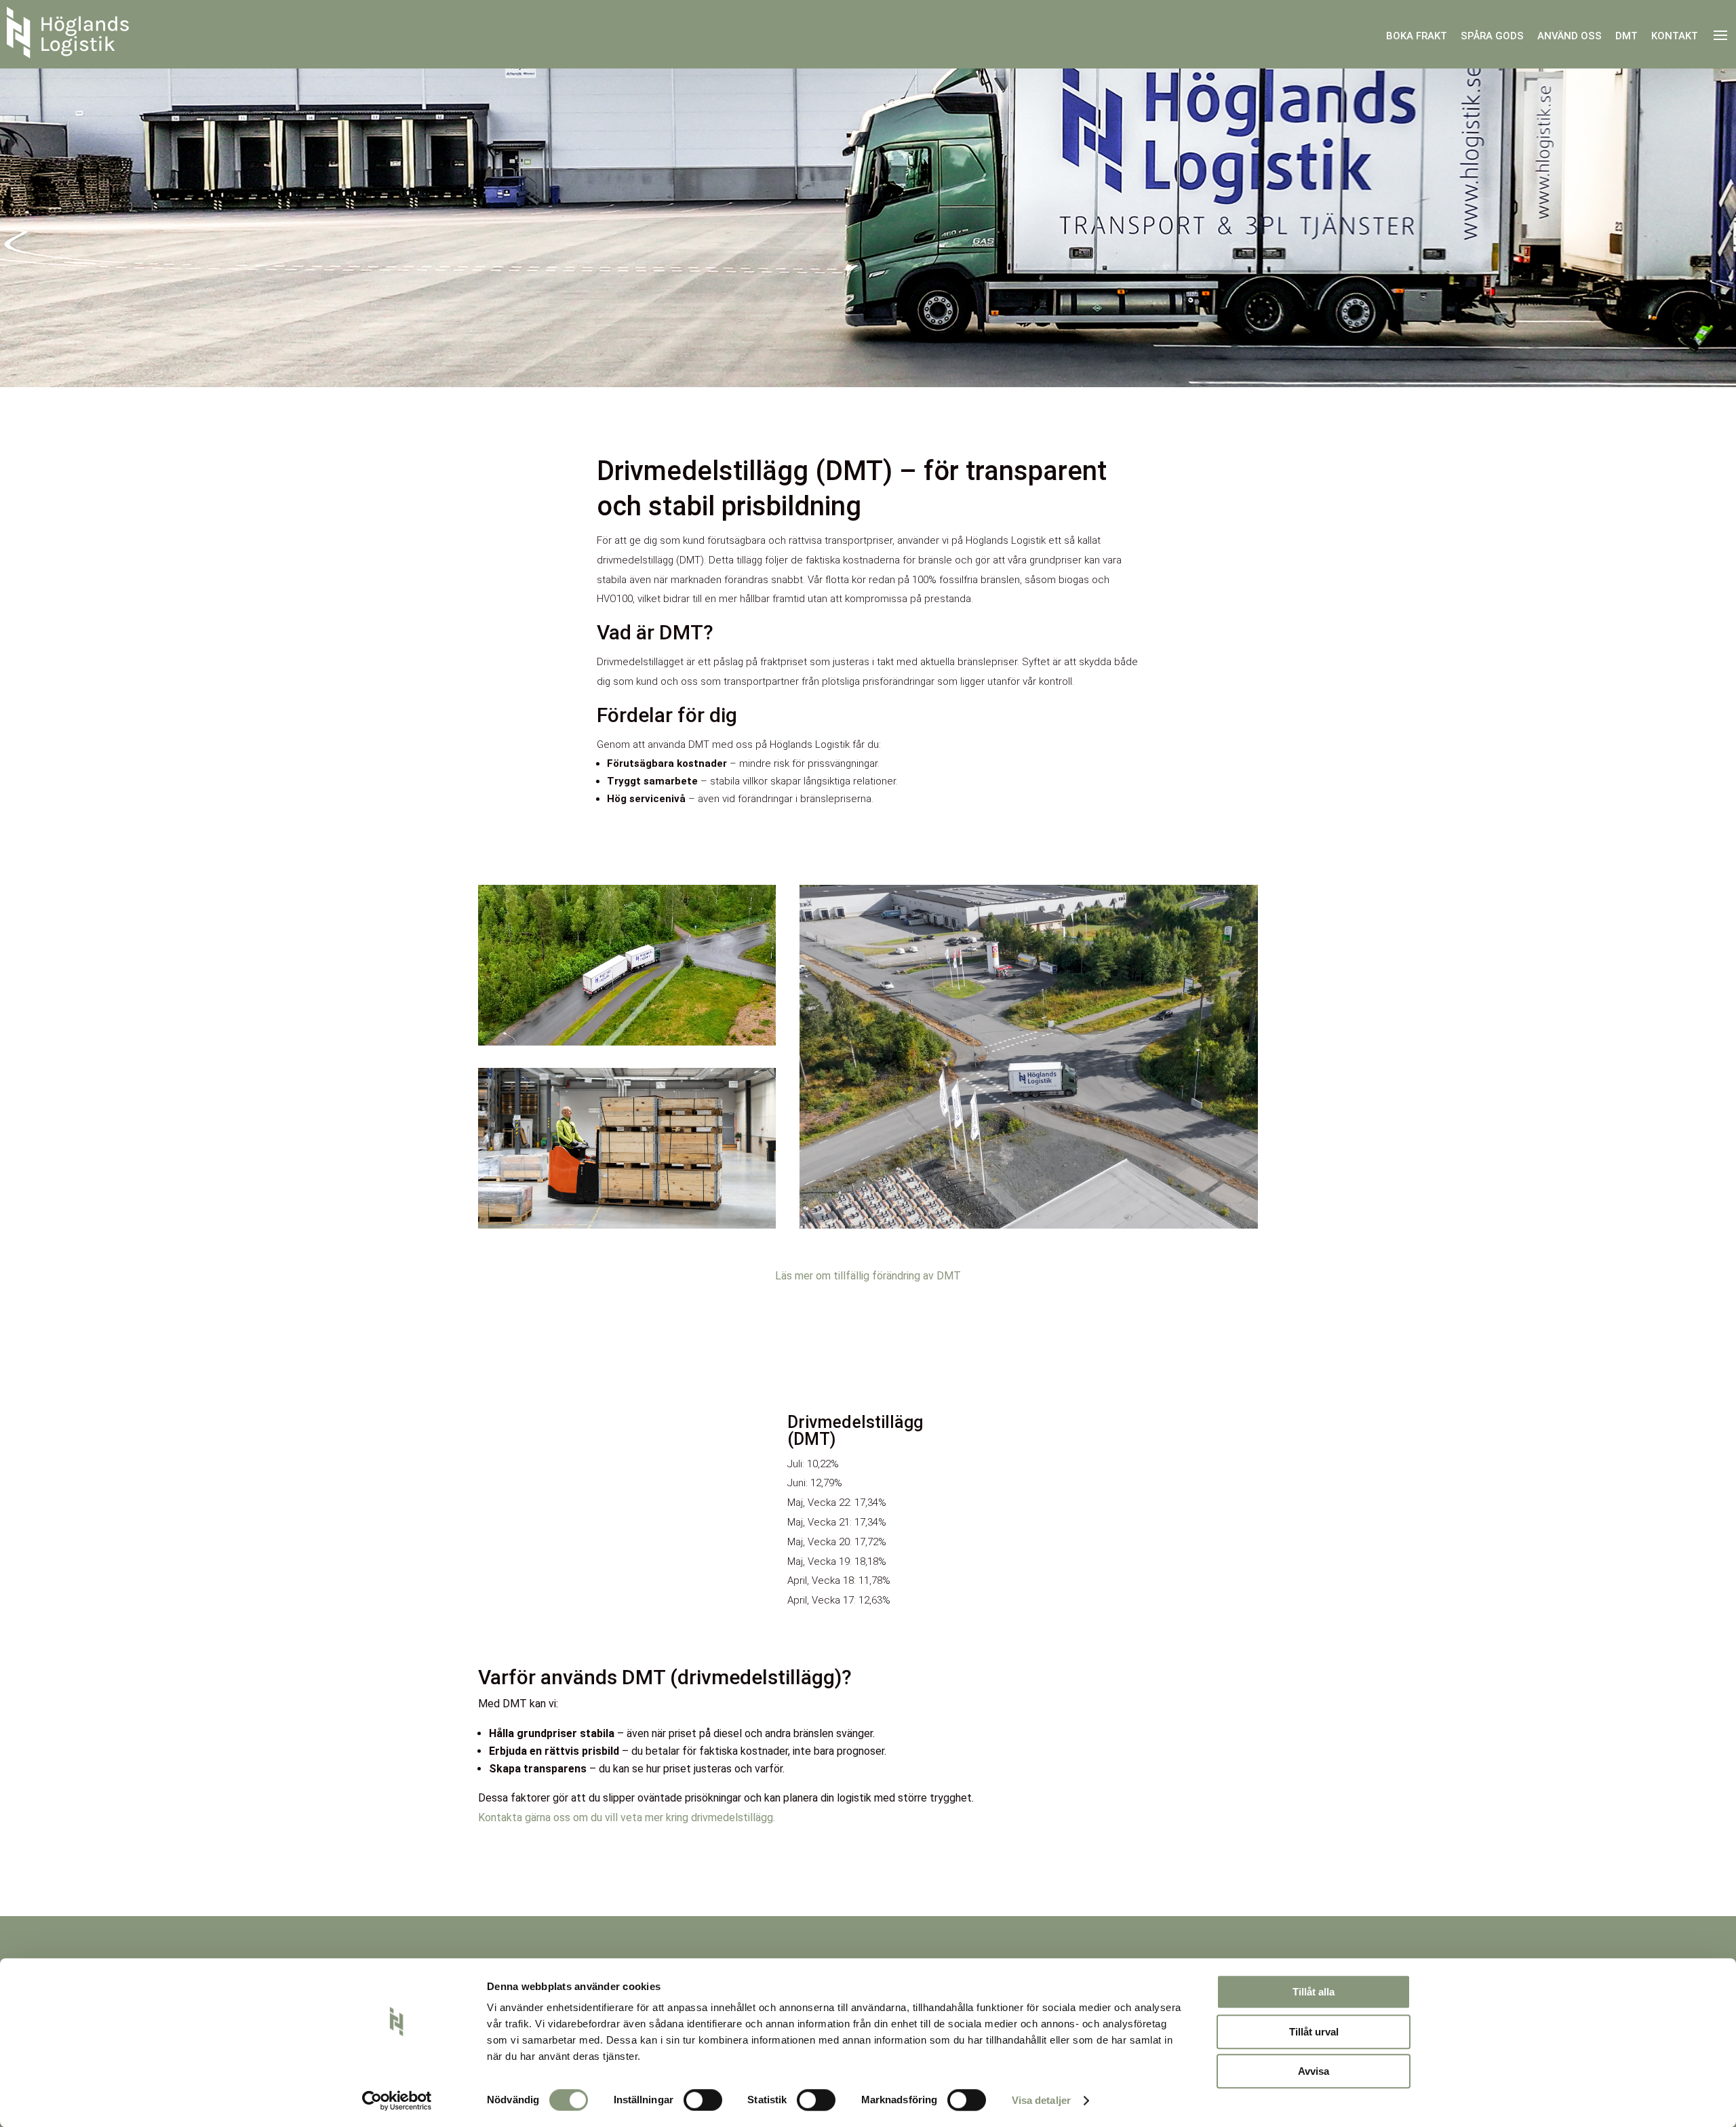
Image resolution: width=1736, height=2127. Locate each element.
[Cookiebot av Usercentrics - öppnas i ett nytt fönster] (397, 2101)
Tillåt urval (1314, 2032)
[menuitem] (1417, 36)
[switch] (703, 2100)
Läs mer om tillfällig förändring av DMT (868, 1276)
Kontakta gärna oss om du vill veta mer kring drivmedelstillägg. (627, 1817)
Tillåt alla (1314, 1992)
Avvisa (1314, 2071)
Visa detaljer (1041, 2100)
